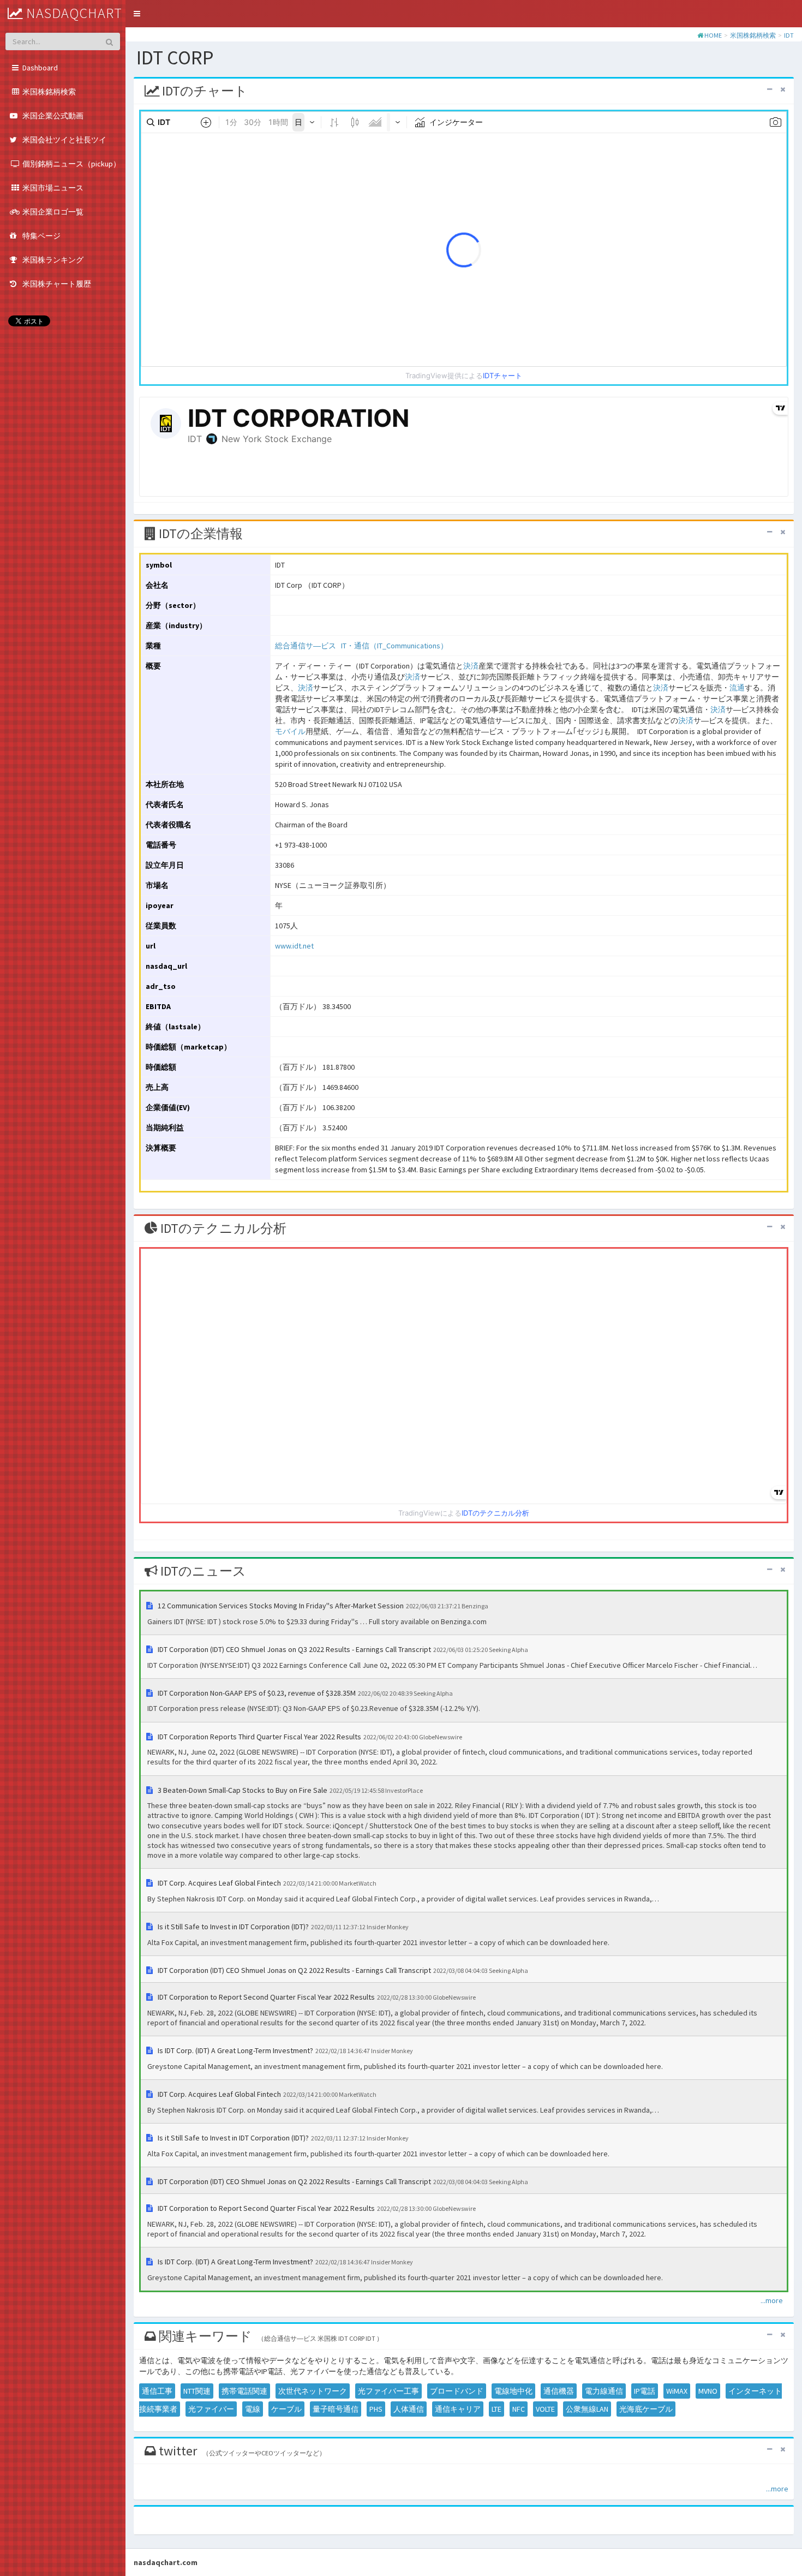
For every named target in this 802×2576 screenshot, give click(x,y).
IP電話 (645, 2391)
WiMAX (677, 2391)
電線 (253, 2409)
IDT (789, 35)
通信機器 (559, 2391)
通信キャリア (458, 2409)
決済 (471, 666)
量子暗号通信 (336, 2409)
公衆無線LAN (587, 2409)
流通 (737, 688)
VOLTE (545, 2409)
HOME (713, 35)
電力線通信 (604, 2391)
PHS (376, 2409)
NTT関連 (197, 2391)
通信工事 (157, 2391)
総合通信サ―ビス (306, 646)
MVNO (708, 2391)
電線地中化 (513, 2391)
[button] (137, 14)
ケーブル (286, 2409)
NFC (519, 2409)
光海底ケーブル (646, 2409)
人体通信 (409, 2409)
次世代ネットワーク (313, 2391)
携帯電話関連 (244, 2391)
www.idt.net (294, 946)
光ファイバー (211, 2409)
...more (772, 2300)
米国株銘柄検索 (753, 35)
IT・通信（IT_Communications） (394, 646)
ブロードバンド (457, 2391)
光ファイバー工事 (388, 2391)
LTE (496, 2409)
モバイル (290, 731)
